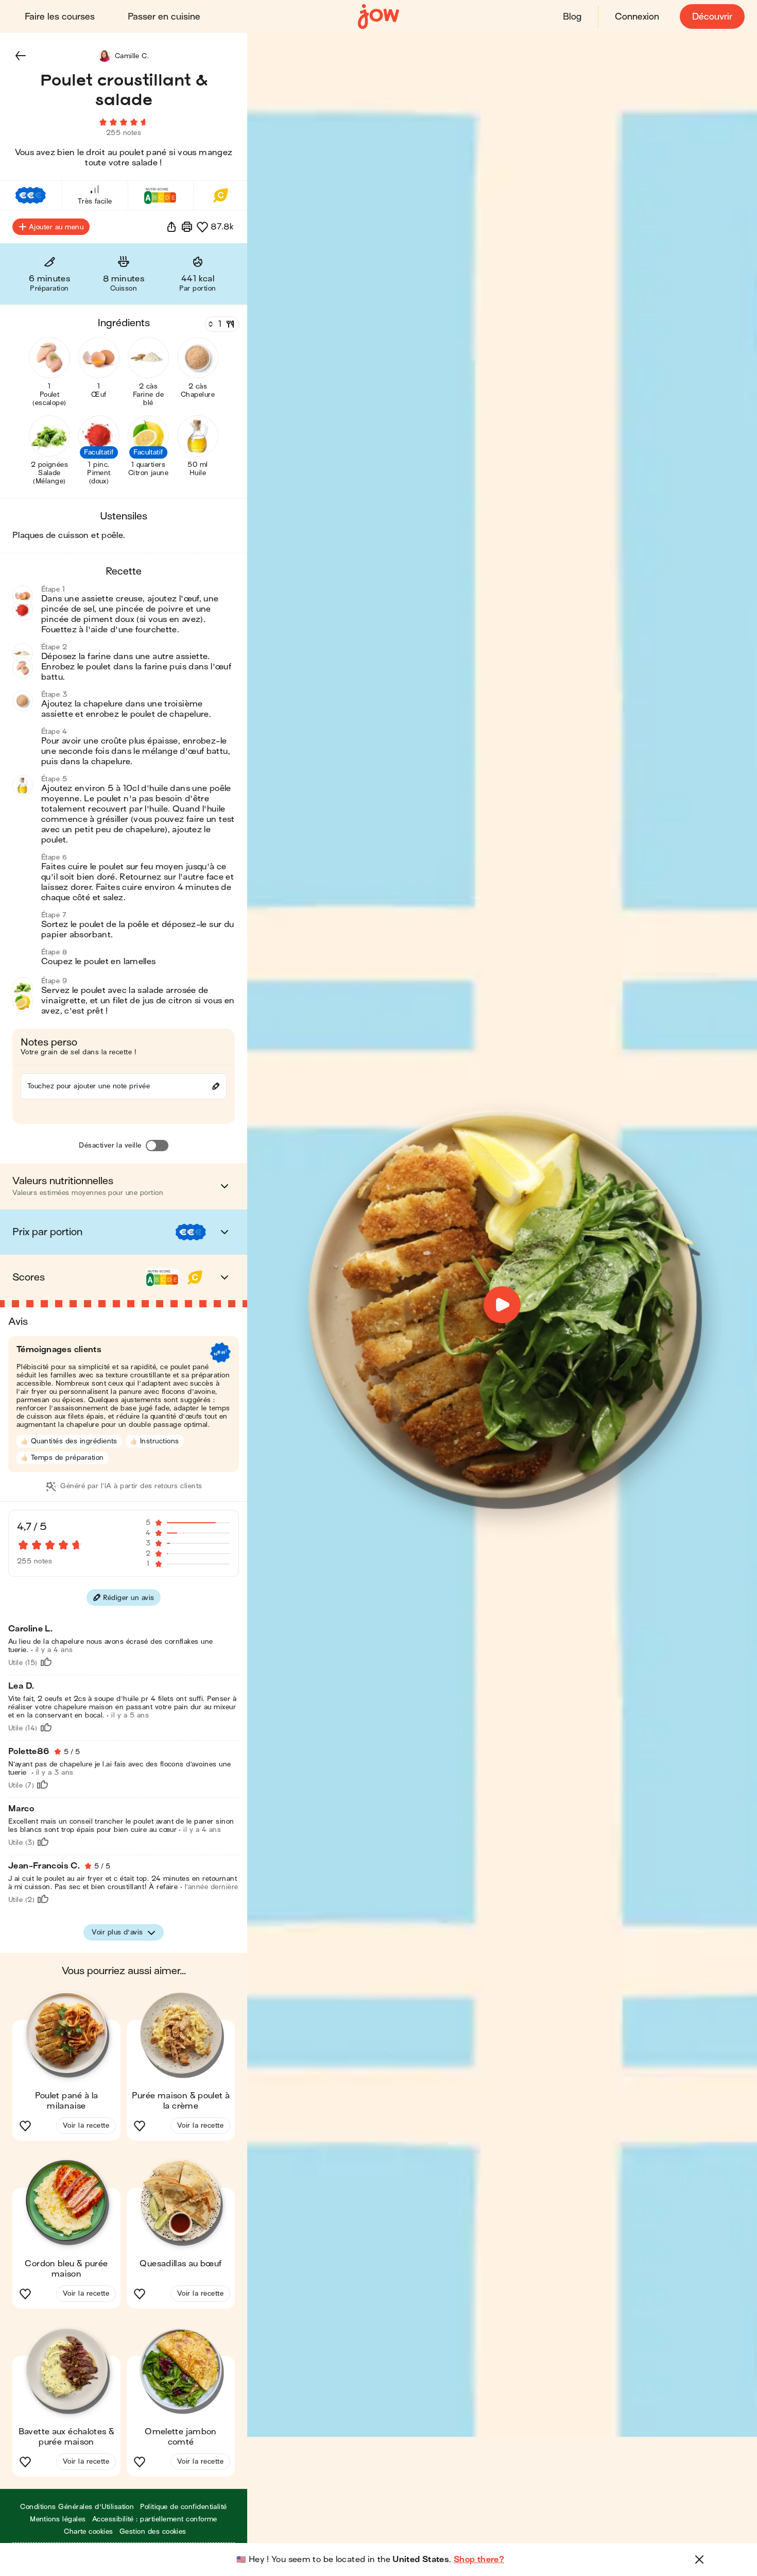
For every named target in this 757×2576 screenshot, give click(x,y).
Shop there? (479, 2560)
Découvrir (712, 17)
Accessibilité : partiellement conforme (155, 2519)
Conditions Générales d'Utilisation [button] (77, 2507)
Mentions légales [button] (58, 2519)
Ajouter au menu (56, 227)
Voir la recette (86, 2125)
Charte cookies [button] (89, 2531)
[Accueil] (378, 17)
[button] (21, 56)
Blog (572, 17)
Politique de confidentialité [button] (183, 2507)
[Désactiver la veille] (157, 1146)
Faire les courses (60, 17)
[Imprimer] (187, 227)
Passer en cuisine (164, 17)
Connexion (637, 17)
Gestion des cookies (153, 2531)
